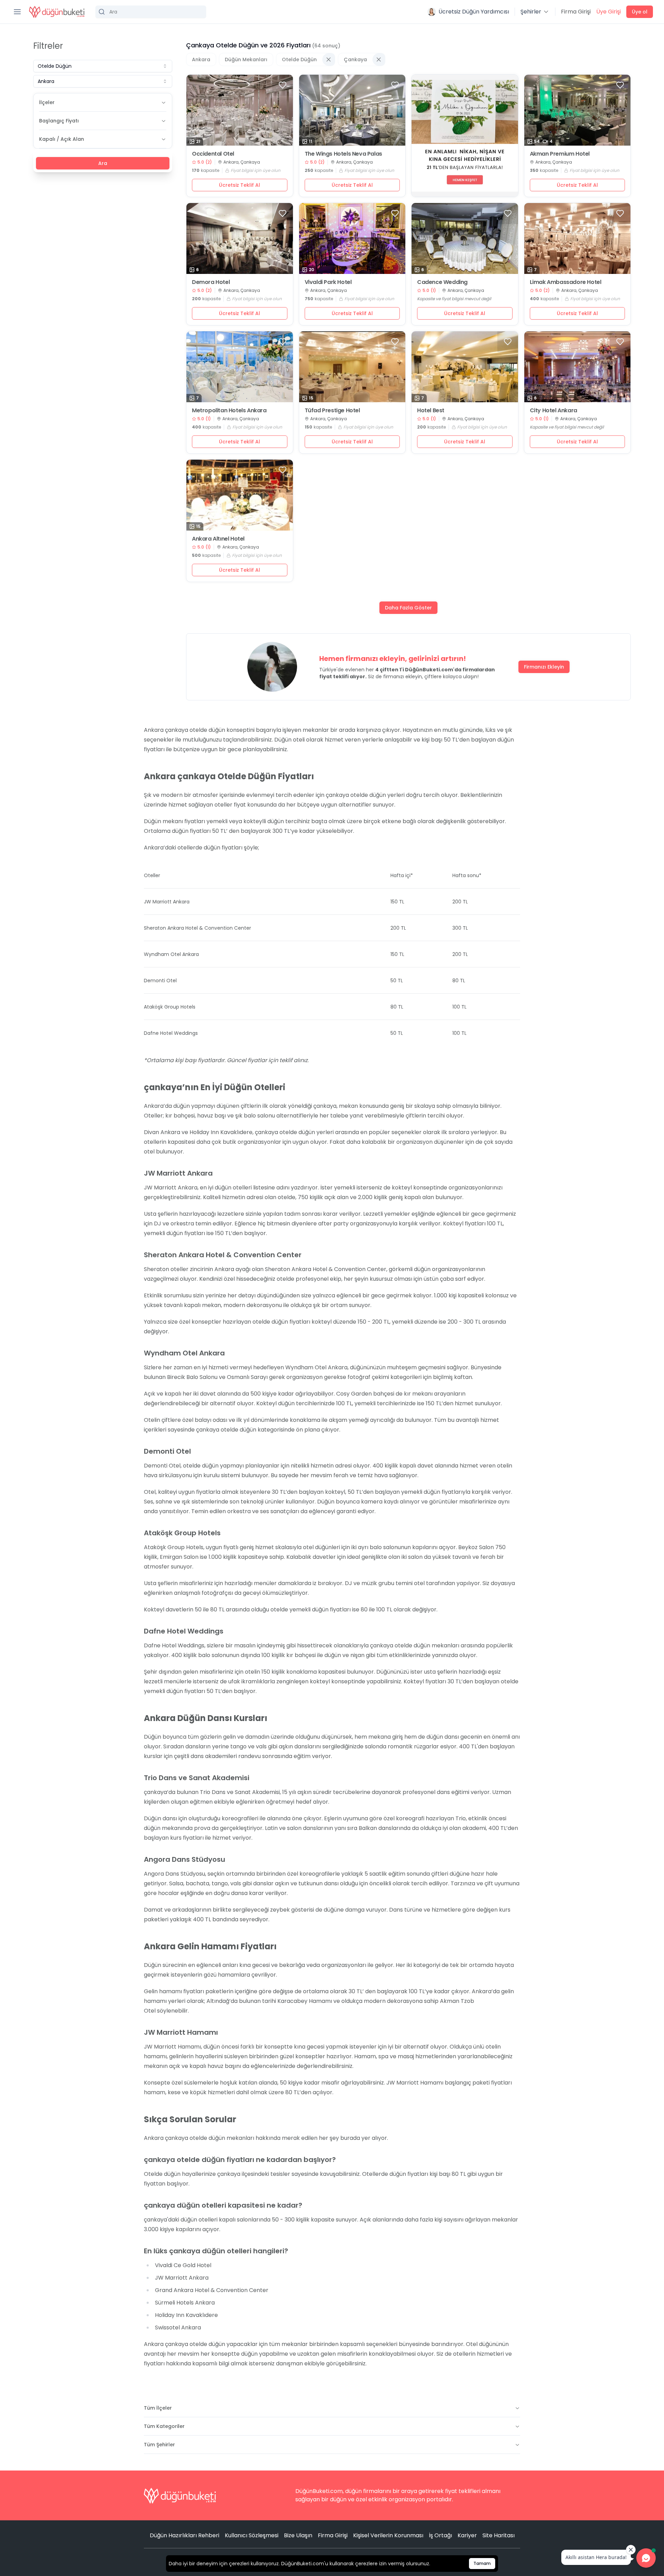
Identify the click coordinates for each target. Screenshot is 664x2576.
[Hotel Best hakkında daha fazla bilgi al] (465, 367)
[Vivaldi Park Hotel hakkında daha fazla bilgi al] (352, 238)
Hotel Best (431, 411)
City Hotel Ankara (554, 411)
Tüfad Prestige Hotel (332, 411)
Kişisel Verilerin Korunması (388, 2535)
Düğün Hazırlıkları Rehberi (185, 2535)
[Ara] (151, 12)
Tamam (482, 2563)
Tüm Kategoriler (164, 2426)
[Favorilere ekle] (283, 85)
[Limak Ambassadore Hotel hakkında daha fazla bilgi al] (578, 238)
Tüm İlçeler (158, 2408)
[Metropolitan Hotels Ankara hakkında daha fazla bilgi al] (240, 367)
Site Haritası (499, 2535)
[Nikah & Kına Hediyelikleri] (465, 136)
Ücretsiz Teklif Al (239, 185)
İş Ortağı (440, 2535)
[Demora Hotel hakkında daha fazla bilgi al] (240, 238)
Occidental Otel (213, 154)
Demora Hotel (211, 282)
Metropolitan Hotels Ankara (229, 411)
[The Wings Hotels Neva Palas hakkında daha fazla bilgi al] (352, 110)
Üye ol (640, 12)
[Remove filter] (329, 59)
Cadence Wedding (442, 282)
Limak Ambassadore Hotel (566, 282)
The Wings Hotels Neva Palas (343, 154)
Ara (103, 163)
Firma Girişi (576, 12)
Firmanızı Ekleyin (544, 667)
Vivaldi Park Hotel (328, 282)
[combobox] (103, 66)
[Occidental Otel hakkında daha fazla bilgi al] (240, 110)
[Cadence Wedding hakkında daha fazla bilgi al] (465, 238)
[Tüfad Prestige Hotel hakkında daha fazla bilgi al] (352, 367)
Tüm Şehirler (159, 2445)
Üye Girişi (608, 12)
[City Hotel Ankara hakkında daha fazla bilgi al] (578, 367)
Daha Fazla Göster (408, 608)
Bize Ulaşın (298, 2535)
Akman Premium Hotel (560, 154)
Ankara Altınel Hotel (218, 539)
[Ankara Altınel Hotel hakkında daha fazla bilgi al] (240, 495)
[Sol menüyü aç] (17, 12)
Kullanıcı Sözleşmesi (252, 2535)
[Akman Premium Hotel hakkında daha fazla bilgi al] (578, 110)
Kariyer (467, 2535)
